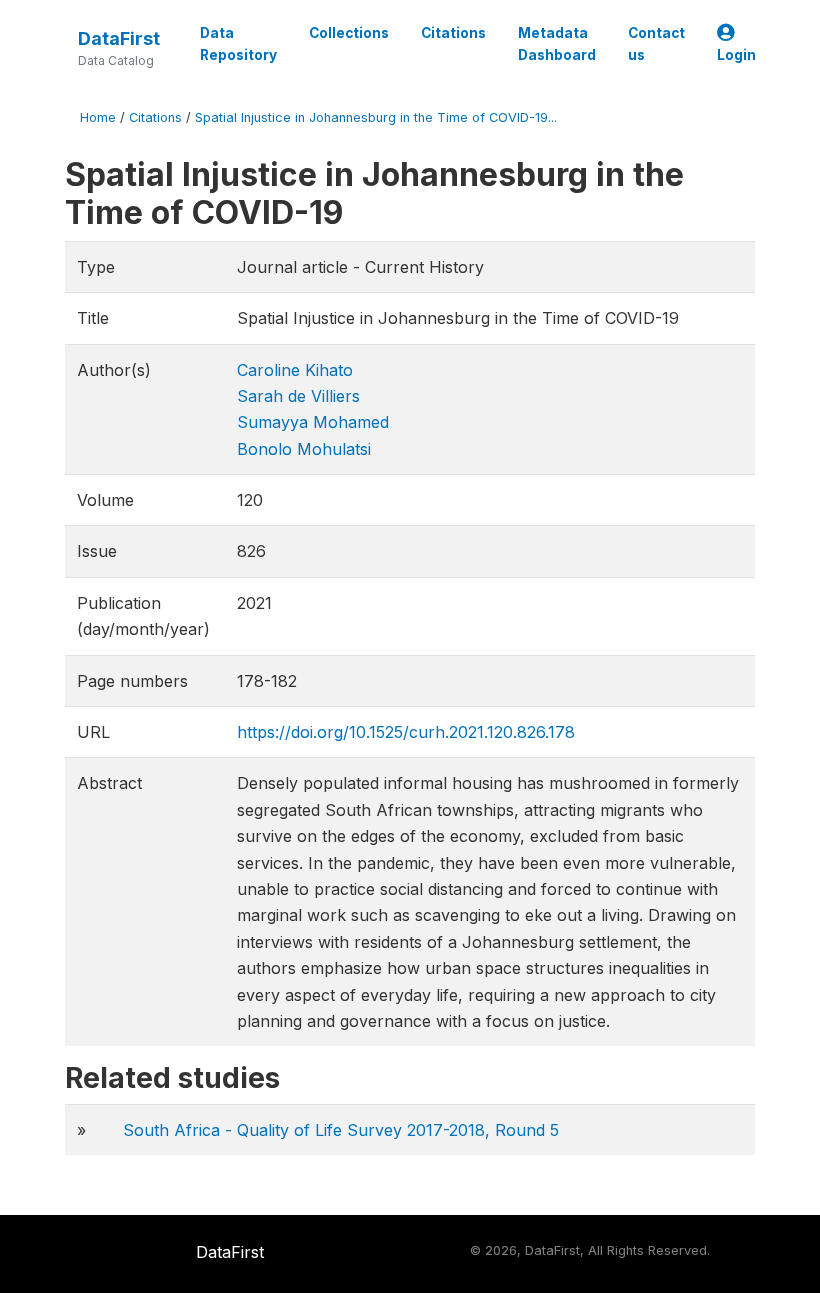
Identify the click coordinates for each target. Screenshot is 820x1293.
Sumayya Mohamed (313, 422)
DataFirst (119, 38)
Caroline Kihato (295, 370)
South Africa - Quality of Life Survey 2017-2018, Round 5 (341, 1130)
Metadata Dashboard (557, 44)
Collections (349, 33)
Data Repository (238, 44)
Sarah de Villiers (298, 396)
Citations (453, 33)
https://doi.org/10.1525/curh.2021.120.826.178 (406, 732)
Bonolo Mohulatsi (304, 449)
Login (736, 55)
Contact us (656, 44)
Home (98, 117)
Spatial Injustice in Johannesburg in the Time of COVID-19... (376, 117)
